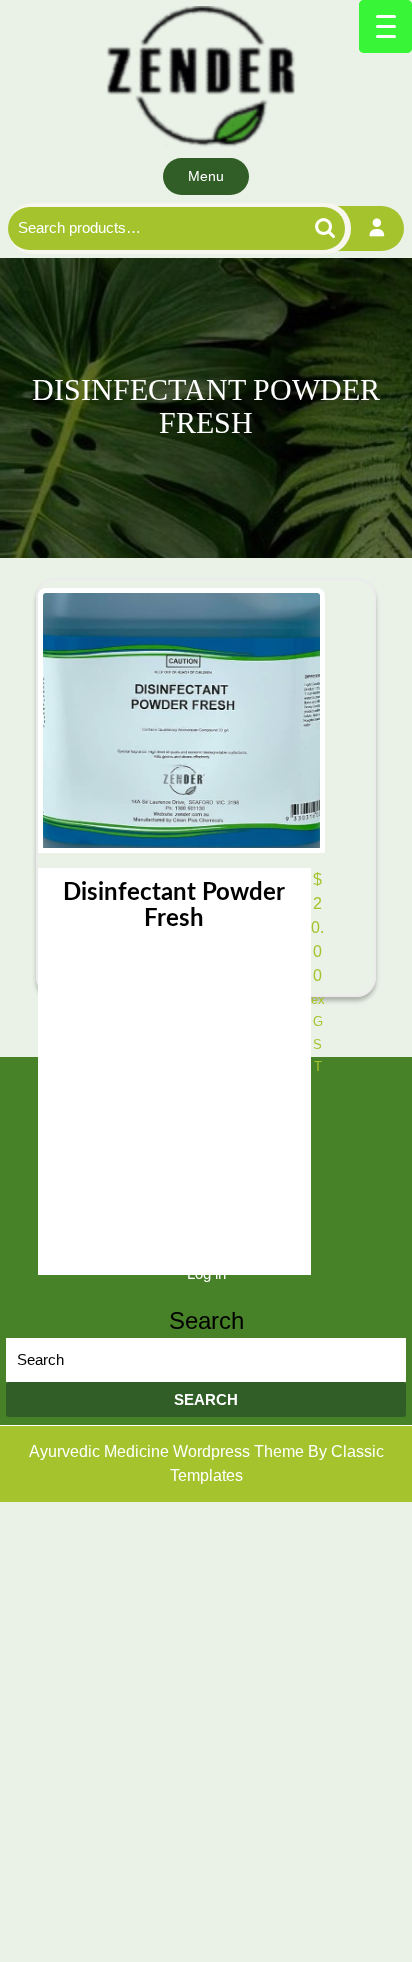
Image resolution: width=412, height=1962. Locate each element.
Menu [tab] (206, 176)
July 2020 (206, 1192)
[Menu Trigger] (385, 26)
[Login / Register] (377, 228)
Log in (206, 1273)
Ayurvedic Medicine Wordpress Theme (168, 1451)
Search (302, 228)
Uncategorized (206, 1111)
